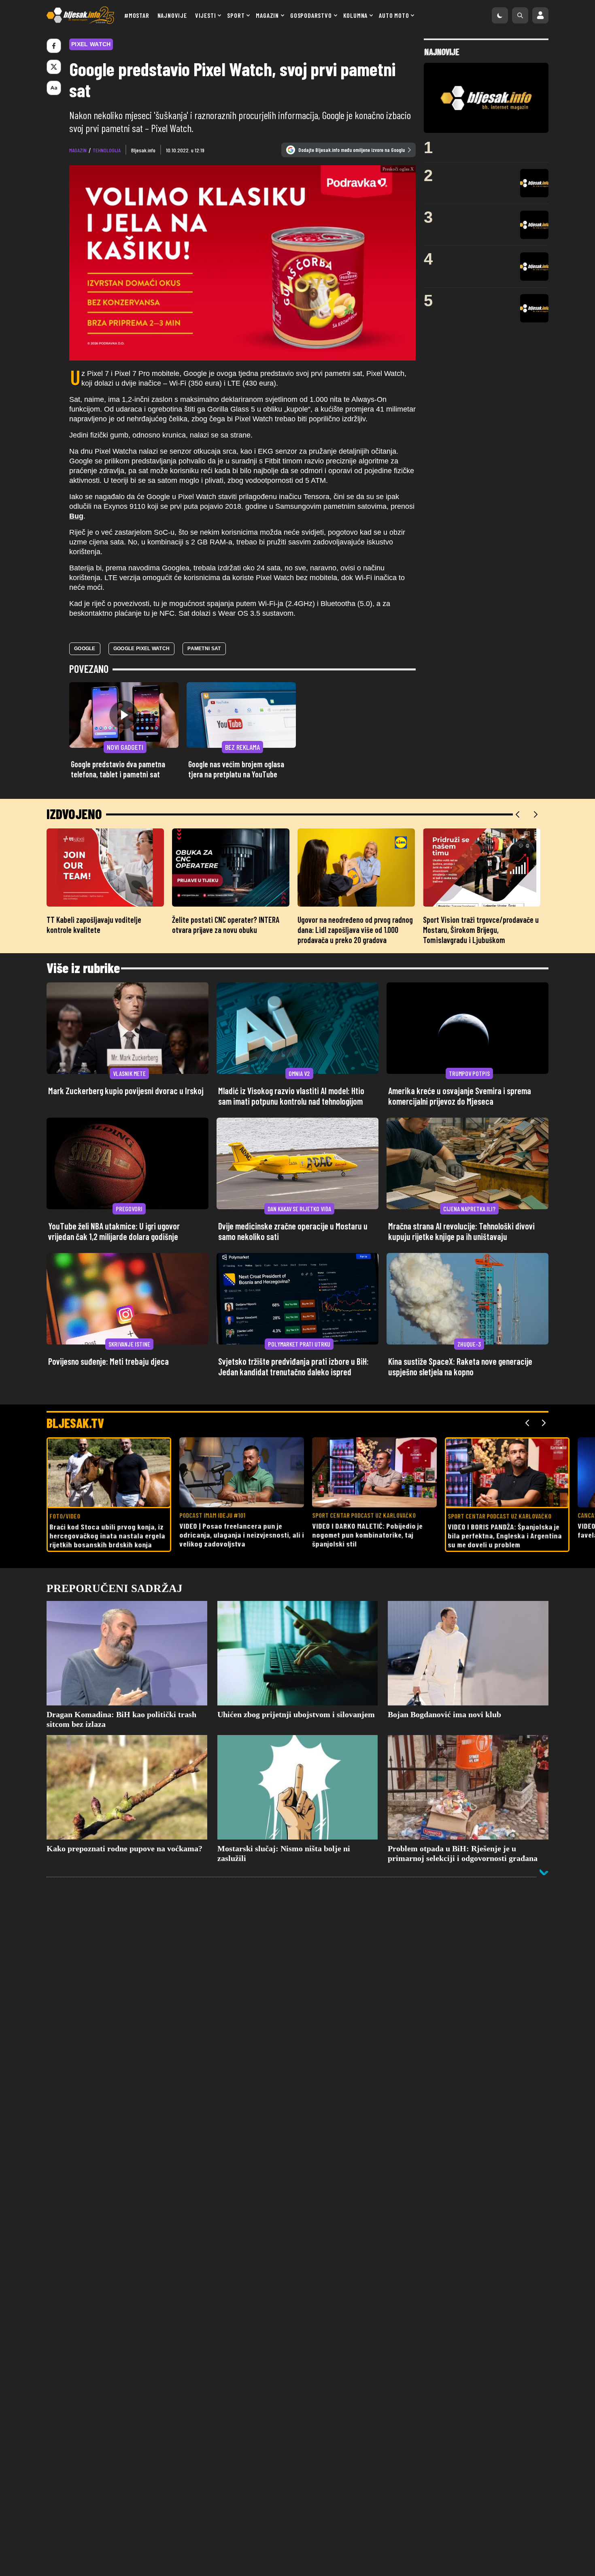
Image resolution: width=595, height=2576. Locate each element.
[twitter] (54, 67)
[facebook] (54, 46)
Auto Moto (394, 15)
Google (85, 655)
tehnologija (107, 150)
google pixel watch (141, 655)
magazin (78, 150)
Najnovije (172, 15)
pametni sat (204, 655)
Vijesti (206, 15)
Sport (236, 15)
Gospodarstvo (311, 15)
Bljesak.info (143, 150)
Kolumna (356, 15)
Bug (76, 523)
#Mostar (137, 15)
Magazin (267, 15)
